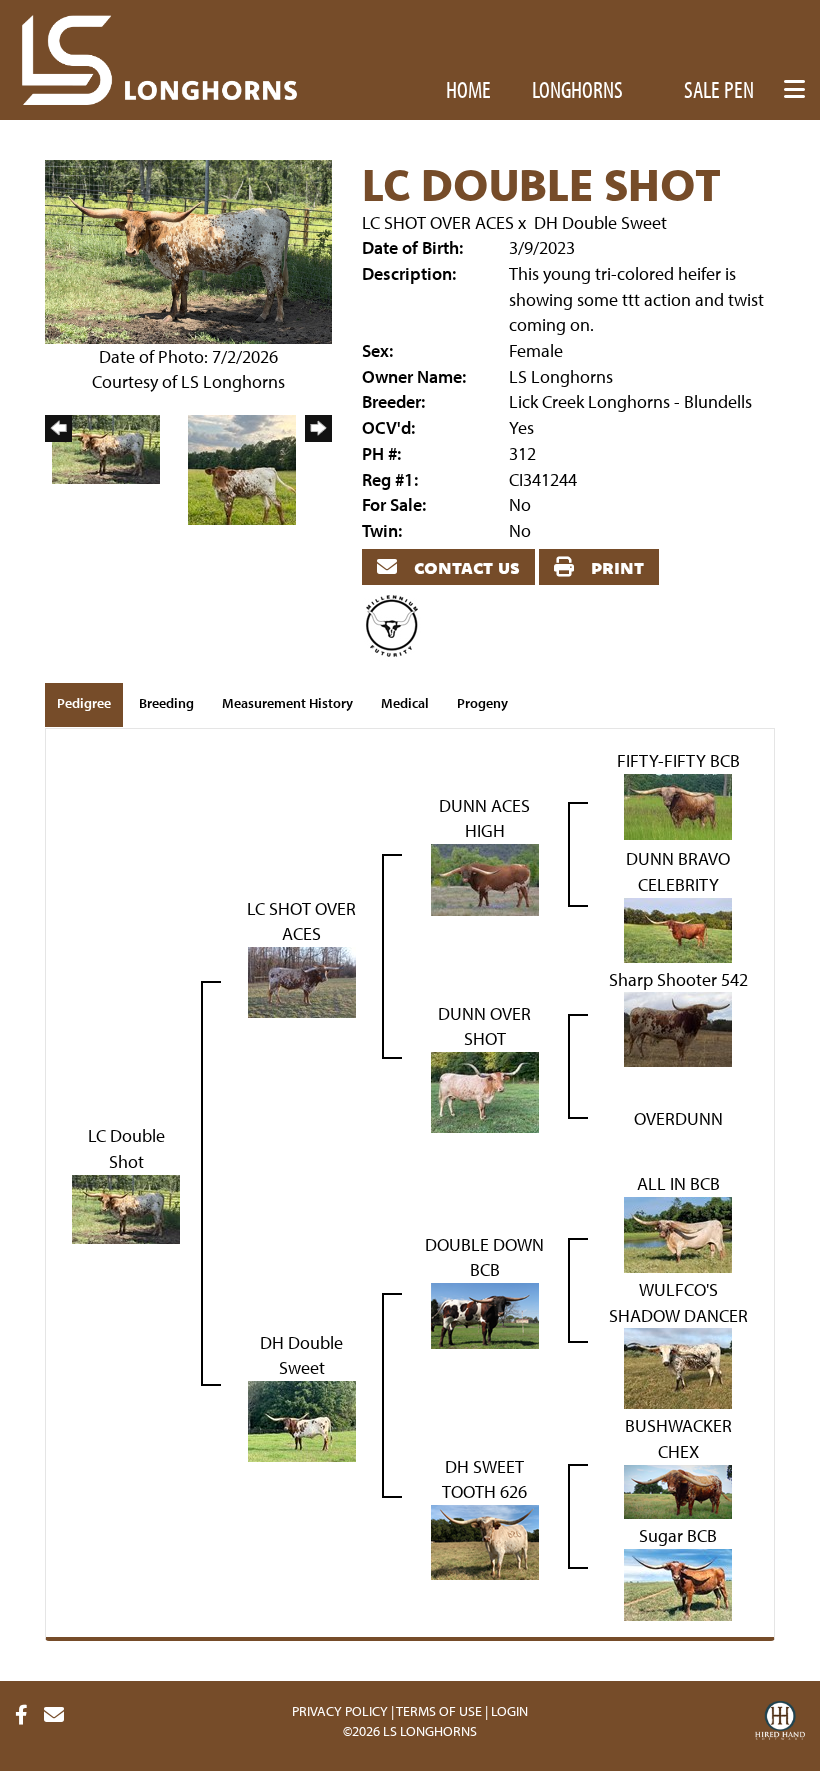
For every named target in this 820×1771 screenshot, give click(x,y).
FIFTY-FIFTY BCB (678, 760)
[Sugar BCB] (678, 1582)
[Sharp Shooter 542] (678, 1027)
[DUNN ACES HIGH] (485, 877)
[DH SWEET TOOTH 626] (485, 1540)
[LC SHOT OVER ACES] (302, 980)
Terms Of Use (439, 1711)
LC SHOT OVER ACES (438, 222)
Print (615, 566)
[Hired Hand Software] (780, 1723)
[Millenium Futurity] (397, 624)
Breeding (166, 703)
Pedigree (84, 703)
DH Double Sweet (600, 222)
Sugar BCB (678, 1535)
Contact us (464, 566)
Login (509, 1711)
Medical (405, 703)
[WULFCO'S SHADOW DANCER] (678, 1366)
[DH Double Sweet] (302, 1419)
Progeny (482, 703)
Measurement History (287, 703)
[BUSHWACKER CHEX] (678, 1489)
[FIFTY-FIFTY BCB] (678, 804)
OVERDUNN (678, 1118)
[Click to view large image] (188, 249)
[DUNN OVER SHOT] (485, 1090)
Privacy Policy (340, 1711)
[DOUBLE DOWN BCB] (485, 1313)
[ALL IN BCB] (678, 1232)
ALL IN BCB (678, 1183)
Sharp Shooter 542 (678, 979)
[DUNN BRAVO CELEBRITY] (678, 927)
